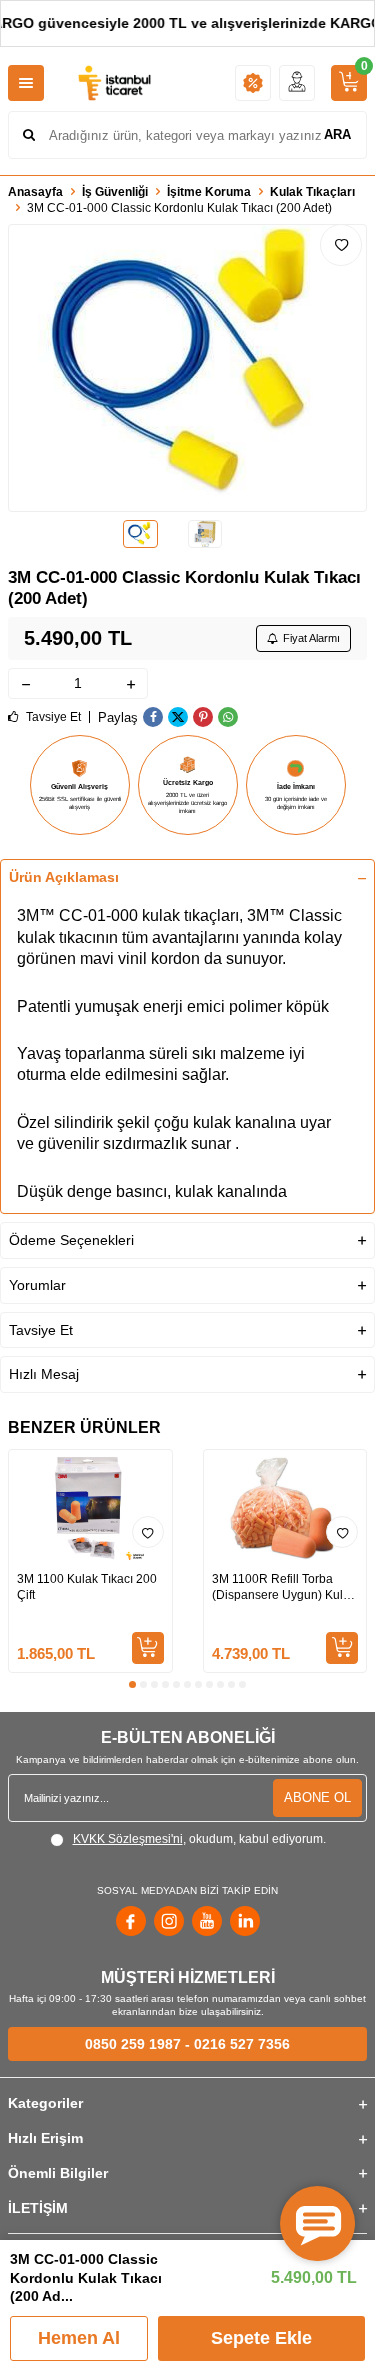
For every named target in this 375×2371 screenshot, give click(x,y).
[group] (187, 368)
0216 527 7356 (242, 2044)
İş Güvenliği (115, 192)
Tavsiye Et (52, 717)
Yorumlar (37, 1285)
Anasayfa (35, 192)
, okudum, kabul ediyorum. (199, 1839)
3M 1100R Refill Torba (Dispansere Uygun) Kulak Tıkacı (284, 1587)
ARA (337, 134)
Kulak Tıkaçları (312, 192)
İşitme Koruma (209, 192)
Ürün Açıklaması (64, 877)
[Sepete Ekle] (148, 1648)
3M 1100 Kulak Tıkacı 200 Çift (87, 1587)
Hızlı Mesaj (44, 1374)
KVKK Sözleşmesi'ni (128, 1839)
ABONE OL (317, 1797)
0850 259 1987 (133, 2044)
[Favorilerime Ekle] (148, 1532)
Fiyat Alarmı (311, 638)
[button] (132, 1684)
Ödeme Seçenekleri (71, 1240)
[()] (349, 83)
